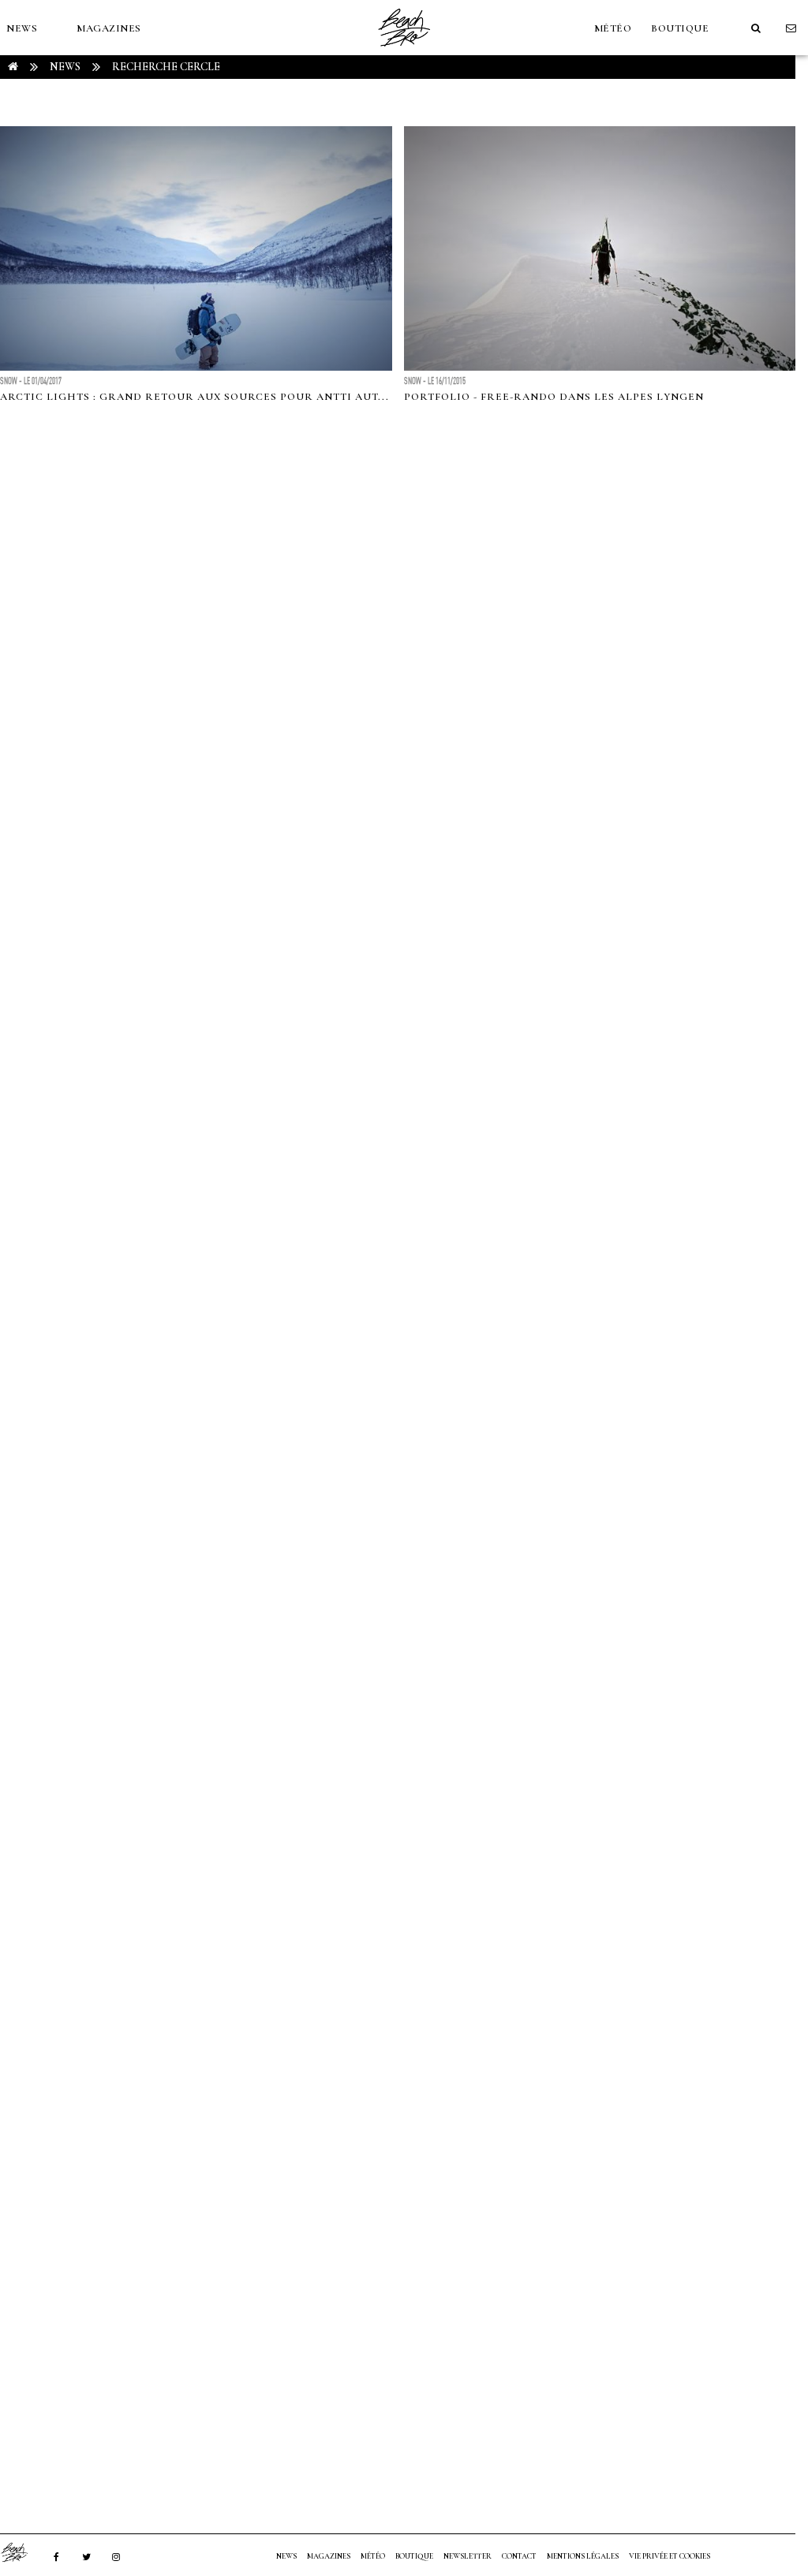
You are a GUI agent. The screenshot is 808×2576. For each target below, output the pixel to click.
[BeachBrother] (404, 51)
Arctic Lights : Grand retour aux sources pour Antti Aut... (195, 397)
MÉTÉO (613, 28)
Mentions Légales (583, 2556)
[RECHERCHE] (756, 28)
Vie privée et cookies (670, 2556)
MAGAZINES (109, 28)
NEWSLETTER (468, 2556)
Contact (519, 2556)
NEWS (22, 28)
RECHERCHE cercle (166, 67)
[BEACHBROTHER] (22, 2552)
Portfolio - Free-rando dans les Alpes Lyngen (554, 397)
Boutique (680, 28)
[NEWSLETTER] (791, 28)
